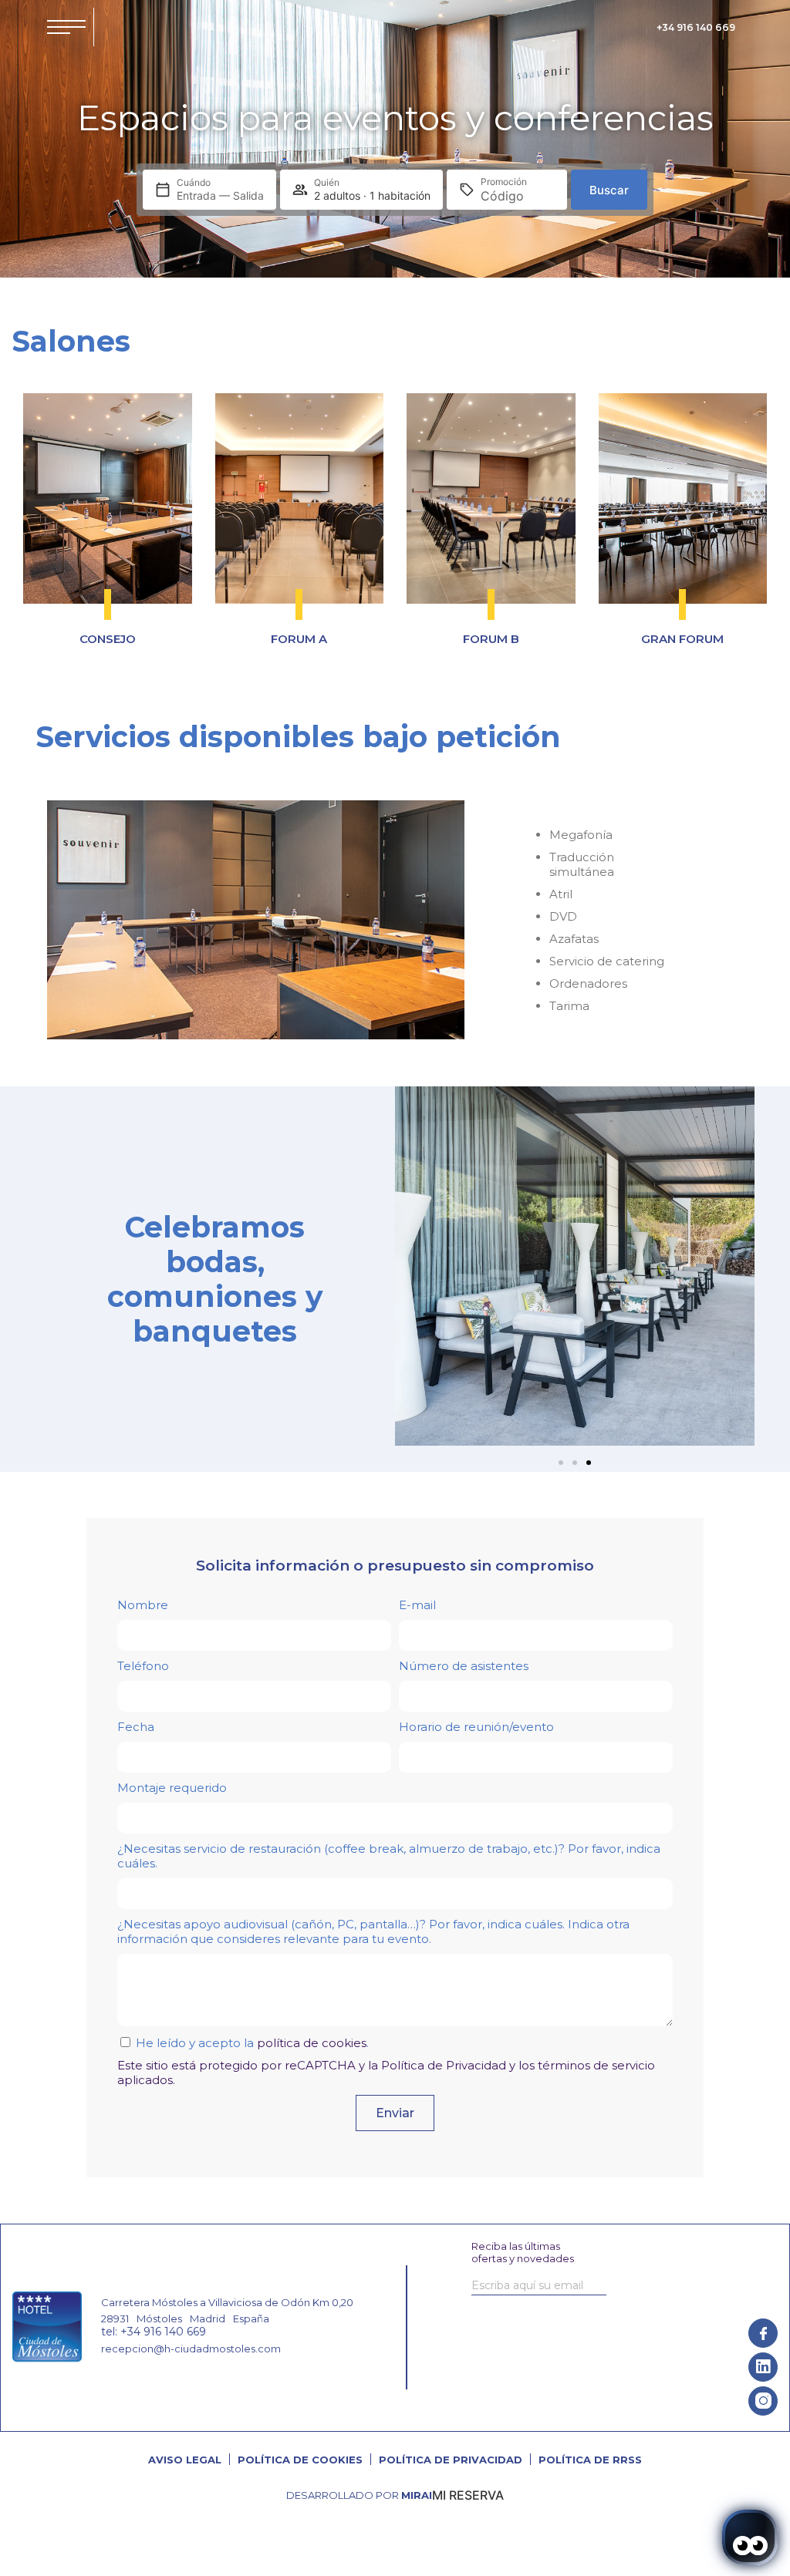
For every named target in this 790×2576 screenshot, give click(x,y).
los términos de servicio (587, 2065)
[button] (410, 1268)
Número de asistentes (464, 1666)
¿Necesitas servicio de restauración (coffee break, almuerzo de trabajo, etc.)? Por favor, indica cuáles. (389, 1856)
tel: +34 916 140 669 (154, 2332)
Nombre (143, 1605)
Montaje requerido (172, 1788)
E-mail (417, 1605)
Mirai (417, 2495)
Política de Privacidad (444, 2065)
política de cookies (312, 2043)
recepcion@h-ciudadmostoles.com (191, 2349)
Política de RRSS (590, 2460)
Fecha (136, 1727)
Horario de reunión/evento (476, 1727)
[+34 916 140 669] (646, 27)
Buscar (609, 190)
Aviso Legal (185, 2460)
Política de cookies (300, 2460)
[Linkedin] (763, 2367)
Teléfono (143, 1666)
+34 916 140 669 (696, 27)
